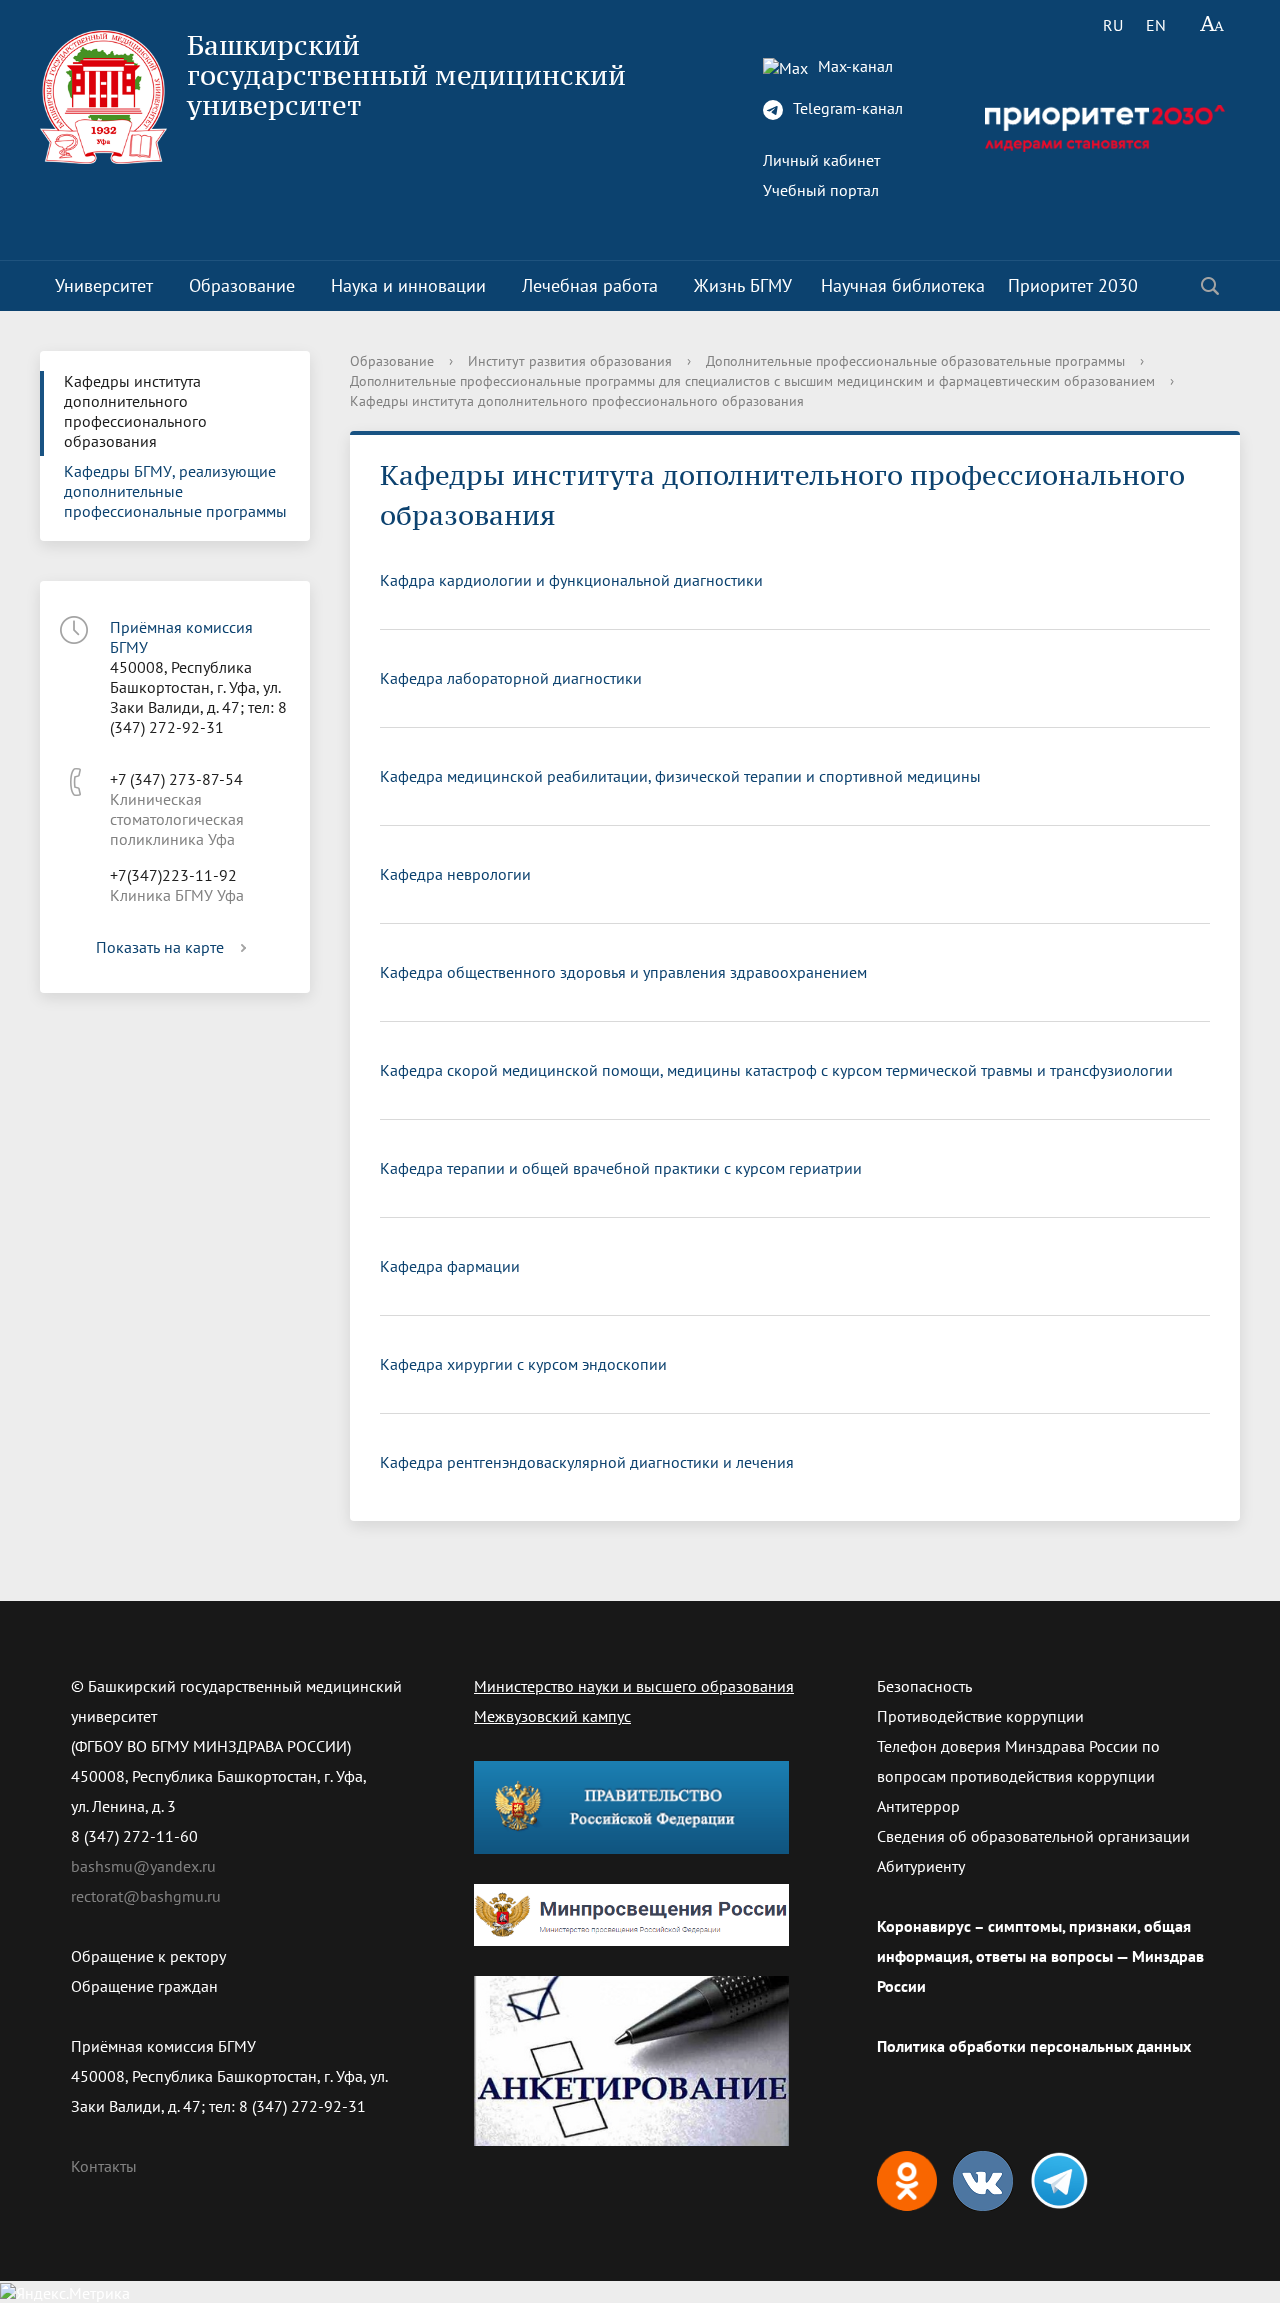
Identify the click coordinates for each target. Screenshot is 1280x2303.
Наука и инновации (408, 285)
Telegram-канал (846, 108)
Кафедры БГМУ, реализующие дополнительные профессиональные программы (175, 491)
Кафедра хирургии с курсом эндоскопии (523, 1364)
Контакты (104, 2166)
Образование (242, 285)
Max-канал (853, 66)
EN (1156, 25)
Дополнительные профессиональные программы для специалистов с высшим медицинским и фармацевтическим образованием (752, 381)
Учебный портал (821, 190)
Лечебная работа (590, 285)
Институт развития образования (570, 361)
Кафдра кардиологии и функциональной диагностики (571, 580)
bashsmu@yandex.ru (143, 1866)
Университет (104, 285)
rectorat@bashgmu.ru (146, 1896)
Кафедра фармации (450, 1266)
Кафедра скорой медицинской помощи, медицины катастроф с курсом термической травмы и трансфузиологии (776, 1070)
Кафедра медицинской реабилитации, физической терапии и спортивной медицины (680, 776)
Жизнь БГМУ (743, 285)
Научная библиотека (903, 285)
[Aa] (1212, 25)
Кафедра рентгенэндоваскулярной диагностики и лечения (587, 1462)
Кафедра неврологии (455, 874)
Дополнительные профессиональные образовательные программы (915, 361)
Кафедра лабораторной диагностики (511, 678)
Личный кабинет (821, 160)
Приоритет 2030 (1073, 285)
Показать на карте (160, 947)
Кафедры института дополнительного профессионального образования (135, 411)
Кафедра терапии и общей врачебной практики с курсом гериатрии (621, 1168)
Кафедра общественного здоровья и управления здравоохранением (623, 972)
